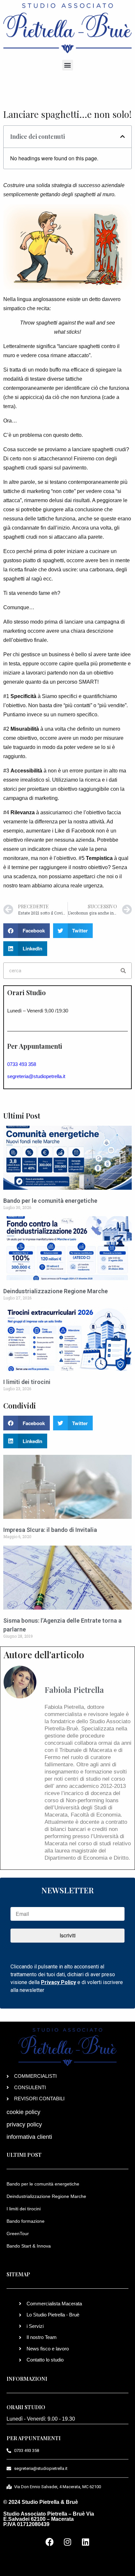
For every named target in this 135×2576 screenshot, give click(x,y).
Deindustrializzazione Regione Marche (56, 1291)
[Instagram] (67, 2542)
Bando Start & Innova (29, 2246)
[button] (68, 65)
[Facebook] (49, 2542)
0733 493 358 (22, 1064)
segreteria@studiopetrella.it (36, 1076)
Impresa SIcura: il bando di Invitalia (50, 1530)
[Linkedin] (86, 2542)
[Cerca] (123, 971)
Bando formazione (26, 2221)
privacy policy (24, 2124)
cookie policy (23, 2112)
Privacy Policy (58, 1982)
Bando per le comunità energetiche (50, 1201)
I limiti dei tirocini (27, 1382)
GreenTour (18, 2234)
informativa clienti (29, 2137)
